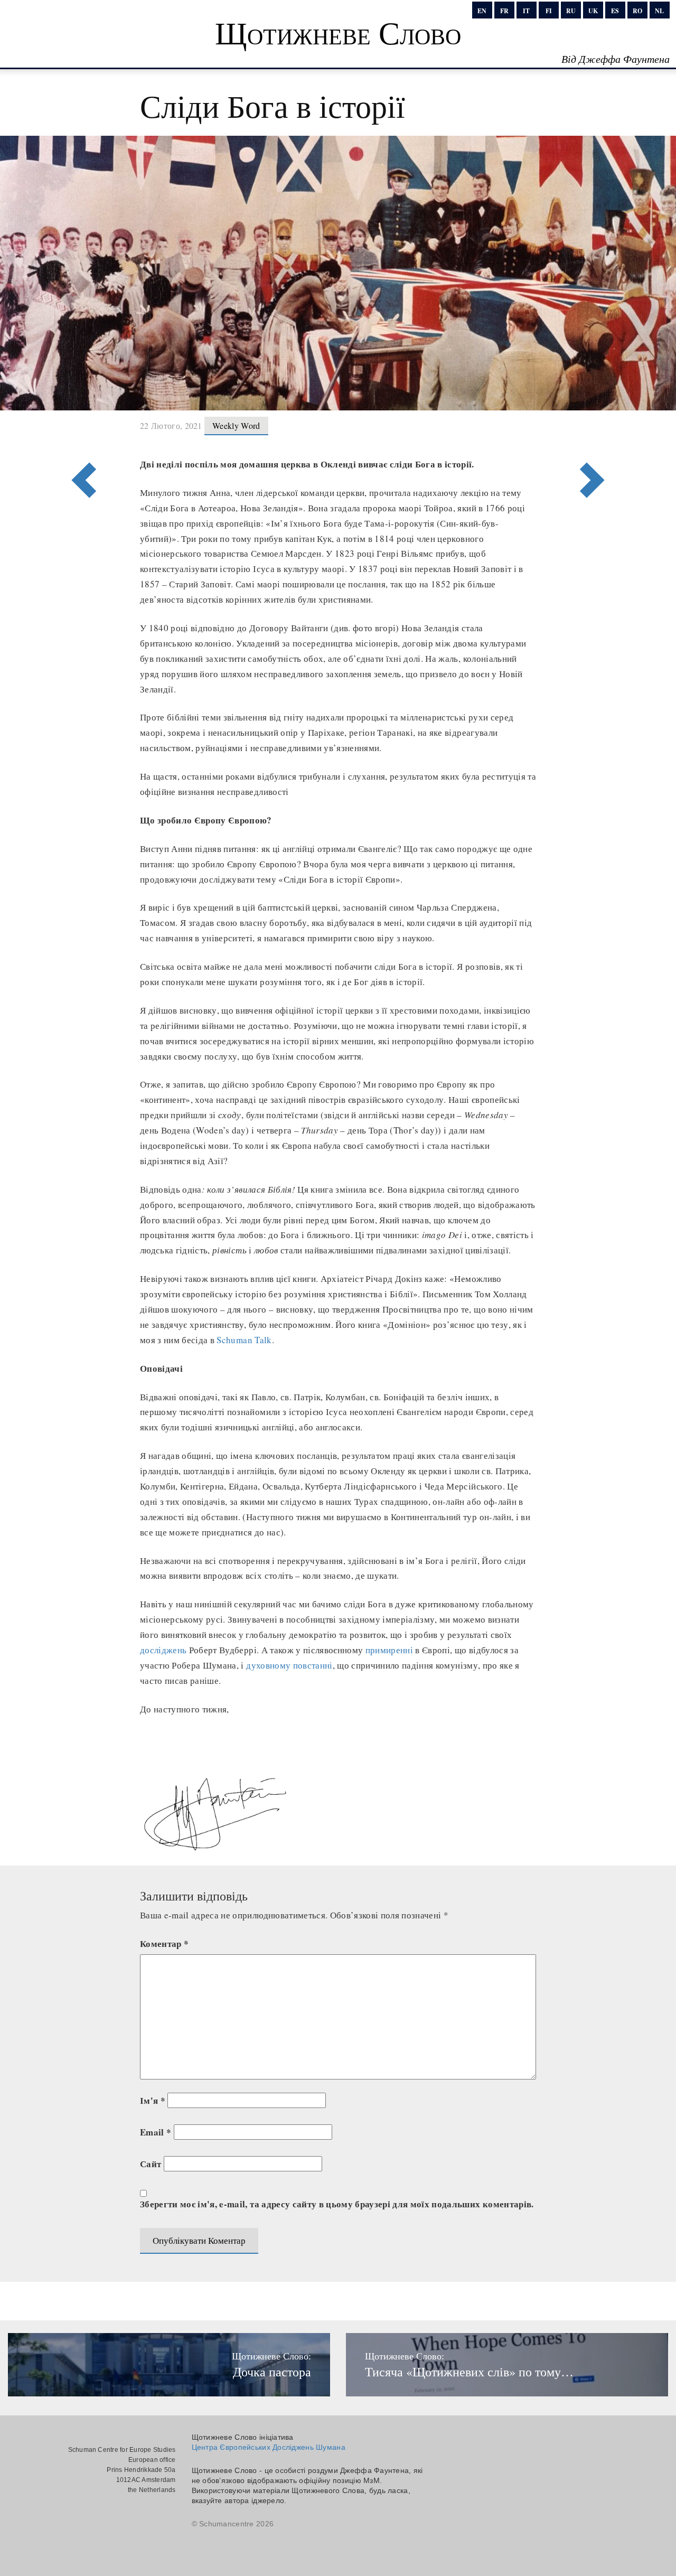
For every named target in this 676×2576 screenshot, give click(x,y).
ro (637, 11)
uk (593, 11)
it (526, 11)
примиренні (389, 1650)
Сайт (151, 2164)
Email (156, 2132)
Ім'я (153, 2100)
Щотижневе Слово (338, 32)
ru (571, 11)
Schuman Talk (244, 1340)
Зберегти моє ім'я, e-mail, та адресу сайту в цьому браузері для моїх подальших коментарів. (337, 2204)
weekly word (236, 425)
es (615, 11)
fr (504, 11)
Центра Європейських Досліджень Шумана (269, 2447)
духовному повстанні (289, 1665)
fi (549, 11)
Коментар (164, 1943)
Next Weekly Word (81, 437)
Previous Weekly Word (595, 437)
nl (659, 11)
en (482, 11)
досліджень (163, 1650)
